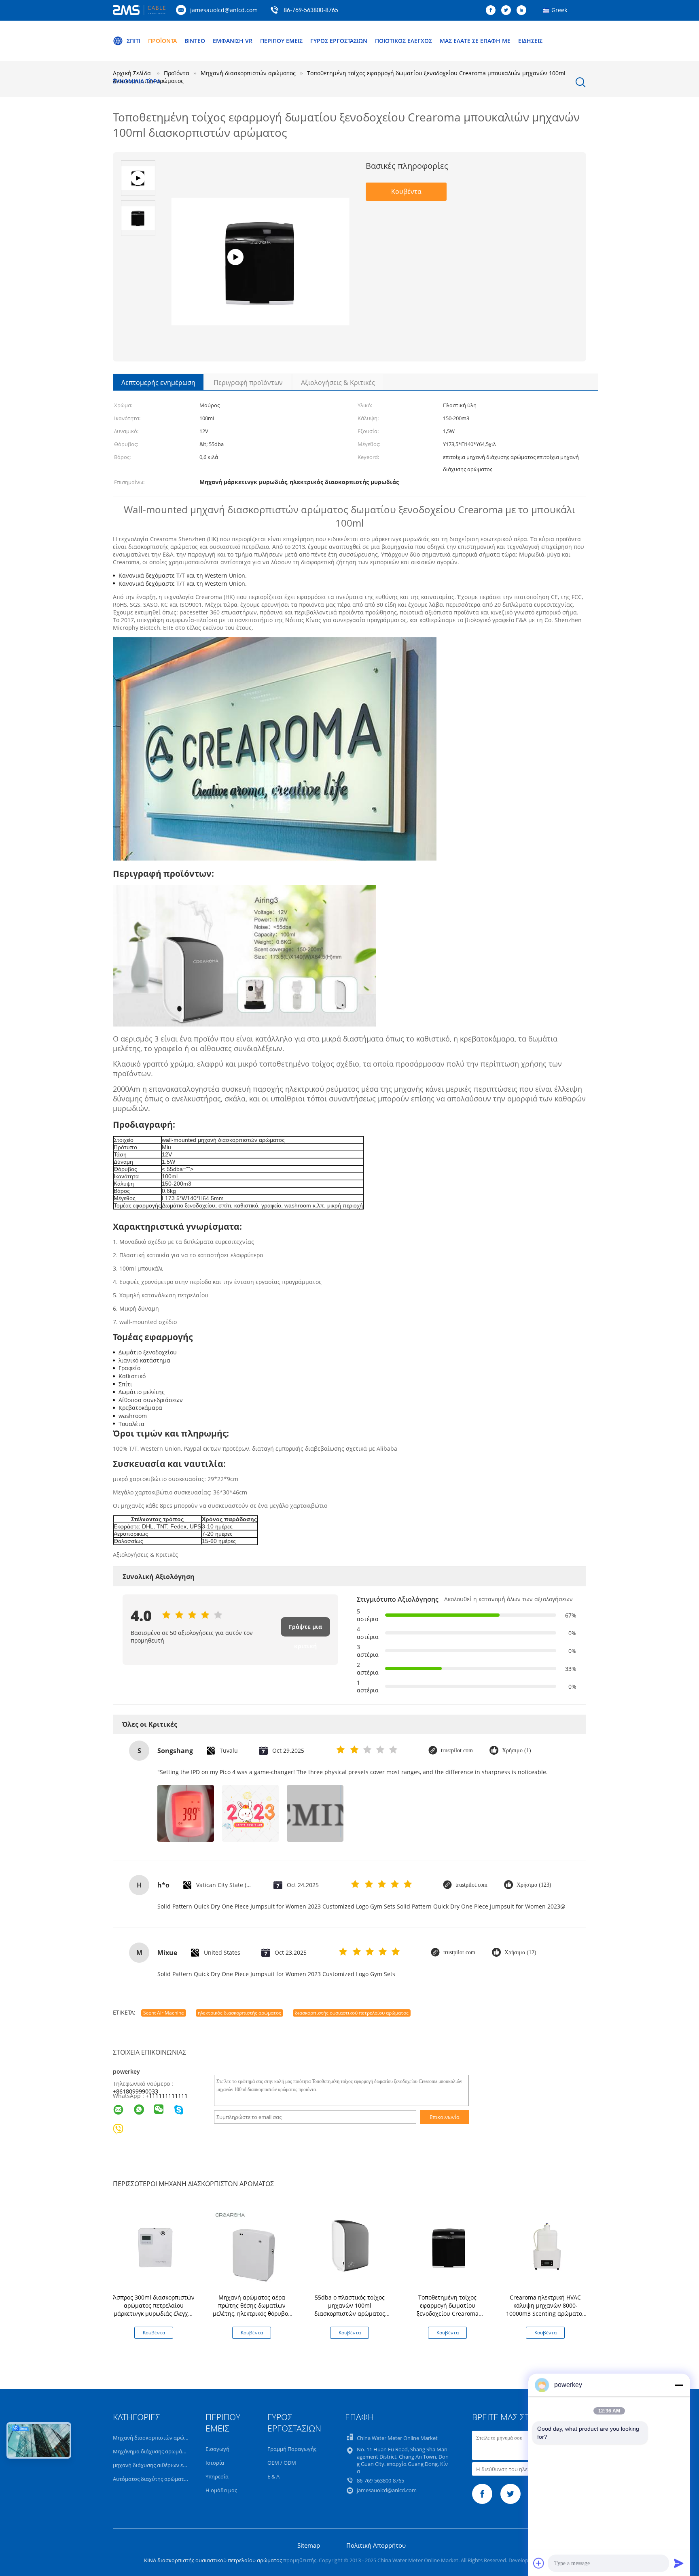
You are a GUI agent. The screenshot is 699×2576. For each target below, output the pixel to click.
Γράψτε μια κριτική (305, 1630)
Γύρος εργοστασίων (339, 41)
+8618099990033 (136, 2091)
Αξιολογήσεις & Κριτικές (338, 383)
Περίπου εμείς (281, 41)
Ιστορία (215, 2463)
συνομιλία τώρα (137, 81)
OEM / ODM (282, 2463)
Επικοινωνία (445, 2117)
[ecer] (260, 286)
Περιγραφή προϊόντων (248, 383)
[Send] (679, 2563)
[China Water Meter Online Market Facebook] (493, 11)
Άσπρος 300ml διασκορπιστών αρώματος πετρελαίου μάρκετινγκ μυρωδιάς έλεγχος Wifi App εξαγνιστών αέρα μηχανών (154, 2314)
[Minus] (679, 2385)
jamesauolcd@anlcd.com (224, 10)
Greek (559, 10)
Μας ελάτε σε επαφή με (475, 41)
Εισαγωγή (217, 2449)
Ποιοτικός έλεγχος (404, 41)
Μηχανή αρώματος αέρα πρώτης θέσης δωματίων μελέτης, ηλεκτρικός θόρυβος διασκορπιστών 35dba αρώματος (252, 2314)
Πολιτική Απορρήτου (376, 2545)
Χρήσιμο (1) (517, 1750)
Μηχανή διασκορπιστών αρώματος (156, 2438)
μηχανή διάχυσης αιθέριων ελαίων (155, 2465)
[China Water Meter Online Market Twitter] (508, 11)
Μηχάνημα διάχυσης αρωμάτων (152, 2451)
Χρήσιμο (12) (520, 1952)
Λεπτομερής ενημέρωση (158, 383)
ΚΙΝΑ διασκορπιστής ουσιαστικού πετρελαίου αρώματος (213, 2560)
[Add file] (539, 2563)
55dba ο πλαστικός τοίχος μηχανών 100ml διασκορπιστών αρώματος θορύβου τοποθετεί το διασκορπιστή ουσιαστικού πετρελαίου (349, 2318)
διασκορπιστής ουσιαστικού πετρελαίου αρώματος (352, 2013)
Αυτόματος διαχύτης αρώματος (151, 2479)
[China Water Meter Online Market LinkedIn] (523, 11)
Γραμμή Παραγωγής (292, 2449)
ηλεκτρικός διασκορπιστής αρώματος (239, 2013)
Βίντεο (195, 41)
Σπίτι (133, 41)
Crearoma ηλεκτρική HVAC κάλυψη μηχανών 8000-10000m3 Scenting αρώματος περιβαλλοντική (545, 2309)
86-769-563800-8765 (311, 11)
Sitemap (309, 2545)
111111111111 (168, 2096)
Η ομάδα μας (221, 2490)
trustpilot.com (457, 1750)
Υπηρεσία (217, 2476)
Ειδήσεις (530, 41)
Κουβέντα (406, 191)
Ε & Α (273, 2476)
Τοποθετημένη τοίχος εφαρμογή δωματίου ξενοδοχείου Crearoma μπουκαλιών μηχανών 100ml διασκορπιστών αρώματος (448, 2314)
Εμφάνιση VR (233, 41)
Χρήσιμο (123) (534, 1885)
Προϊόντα (162, 41)
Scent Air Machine (164, 2013)
